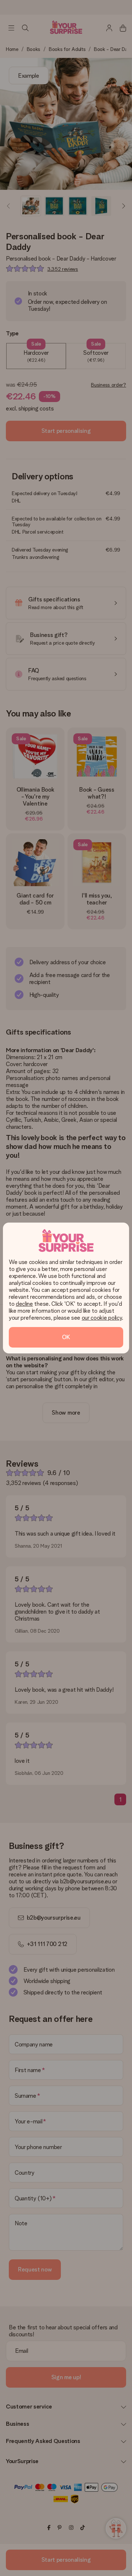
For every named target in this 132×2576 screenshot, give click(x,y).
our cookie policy (102, 1318)
